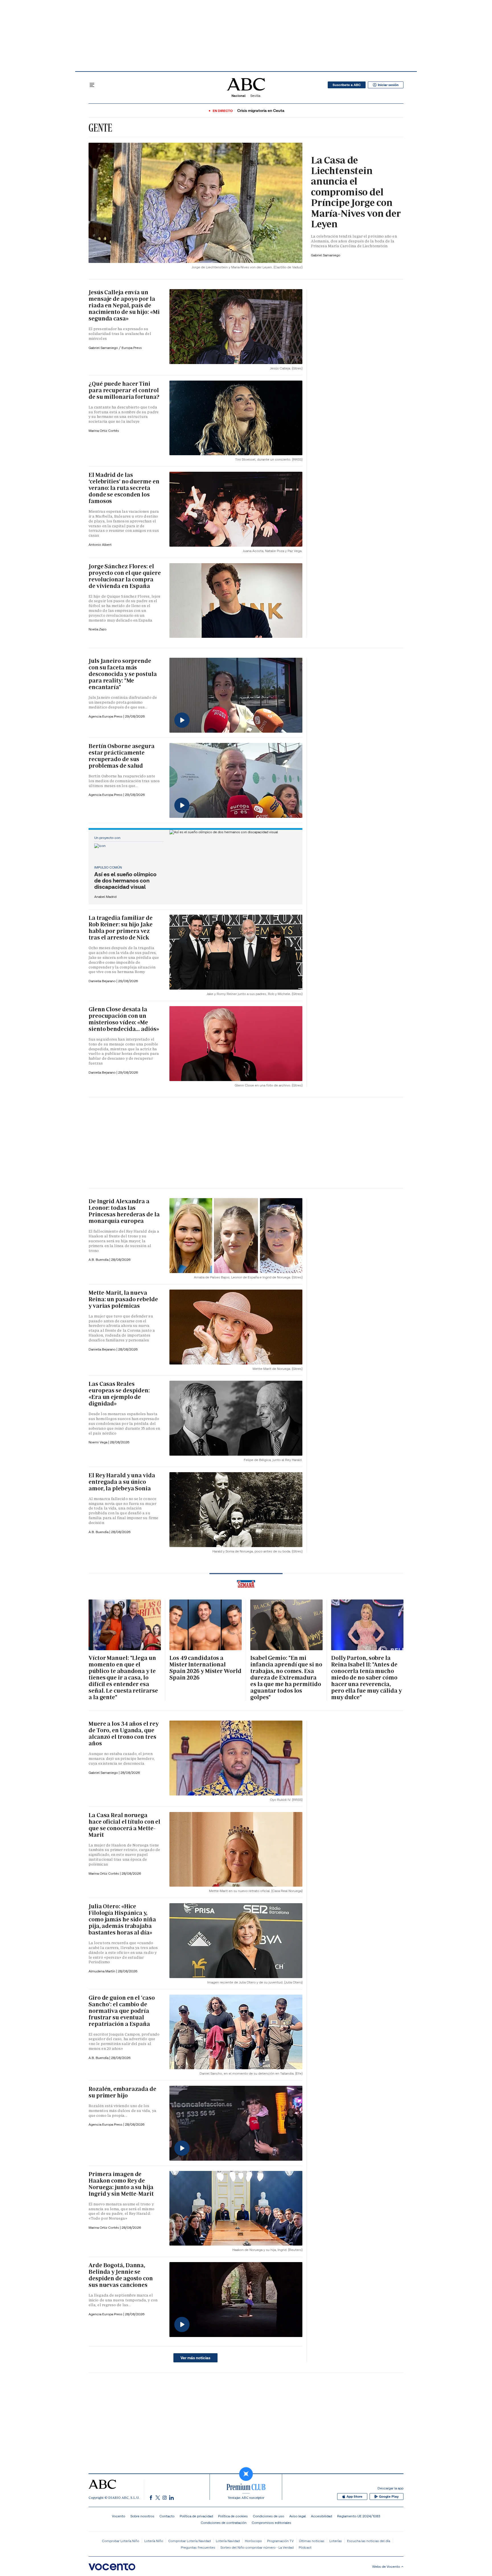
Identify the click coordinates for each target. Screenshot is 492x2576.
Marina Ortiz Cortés (104, 431)
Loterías (336, 2541)
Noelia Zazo (98, 629)
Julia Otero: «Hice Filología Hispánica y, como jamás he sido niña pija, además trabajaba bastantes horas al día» (122, 1919)
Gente (100, 128)
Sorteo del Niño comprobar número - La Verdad (257, 2547)
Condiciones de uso (268, 2516)
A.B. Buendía (99, 1260)
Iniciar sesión (388, 85)
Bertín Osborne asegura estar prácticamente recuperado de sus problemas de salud (122, 756)
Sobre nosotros (142, 2516)
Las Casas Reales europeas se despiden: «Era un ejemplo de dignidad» (119, 1394)
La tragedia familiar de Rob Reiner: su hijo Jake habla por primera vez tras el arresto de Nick (121, 928)
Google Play (389, 2497)
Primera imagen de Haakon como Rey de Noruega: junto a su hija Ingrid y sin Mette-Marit (121, 2184)
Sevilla (255, 96)
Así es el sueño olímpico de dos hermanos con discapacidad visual (125, 881)
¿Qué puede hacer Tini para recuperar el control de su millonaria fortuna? (124, 390)
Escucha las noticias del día (369, 2541)
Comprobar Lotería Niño (121, 2541)
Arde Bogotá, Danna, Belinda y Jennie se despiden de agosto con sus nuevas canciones (121, 2275)
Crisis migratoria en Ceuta (261, 111)
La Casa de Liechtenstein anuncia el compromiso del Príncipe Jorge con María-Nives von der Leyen (356, 192)
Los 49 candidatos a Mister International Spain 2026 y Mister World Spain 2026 (205, 1668)
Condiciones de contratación (224, 2523)
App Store (354, 2497)
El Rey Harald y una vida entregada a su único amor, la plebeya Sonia (122, 1482)
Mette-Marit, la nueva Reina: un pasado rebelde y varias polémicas (123, 1299)
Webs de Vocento (386, 2566)
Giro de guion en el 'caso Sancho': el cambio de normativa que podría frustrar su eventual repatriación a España (122, 2011)
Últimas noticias (312, 2541)
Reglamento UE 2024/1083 (359, 2516)
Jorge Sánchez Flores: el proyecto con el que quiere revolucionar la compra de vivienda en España (125, 576)
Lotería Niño (154, 2541)
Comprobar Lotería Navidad (189, 2541)
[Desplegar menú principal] (92, 85)
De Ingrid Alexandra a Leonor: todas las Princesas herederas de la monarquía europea (124, 1211)
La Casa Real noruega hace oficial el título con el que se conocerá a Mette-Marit (124, 1825)
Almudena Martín (102, 1971)
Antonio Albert (100, 545)
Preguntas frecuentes (198, 2547)
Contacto (167, 2516)
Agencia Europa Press (106, 716)
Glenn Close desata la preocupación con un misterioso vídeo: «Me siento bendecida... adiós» (124, 1019)
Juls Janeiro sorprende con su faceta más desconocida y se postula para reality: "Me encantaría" (123, 674)
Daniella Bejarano (102, 981)
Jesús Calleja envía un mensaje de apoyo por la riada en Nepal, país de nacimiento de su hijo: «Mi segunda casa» (124, 305)
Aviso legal (298, 2516)
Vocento (119, 2516)
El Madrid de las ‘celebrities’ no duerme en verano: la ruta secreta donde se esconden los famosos (124, 488)
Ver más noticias (195, 2358)
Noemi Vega (98, 1442)
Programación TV (280, 2541)
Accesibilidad (321, 2516)
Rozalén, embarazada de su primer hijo (122, 2092)
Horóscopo (253, 2541)
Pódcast (305, 2547)
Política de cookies (233, 2516)
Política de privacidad (196, 2516)
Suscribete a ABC (347, 85)
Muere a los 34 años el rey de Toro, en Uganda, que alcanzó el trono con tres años (123, 1734)
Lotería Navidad (228, 2541)
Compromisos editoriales (271, 2523)
